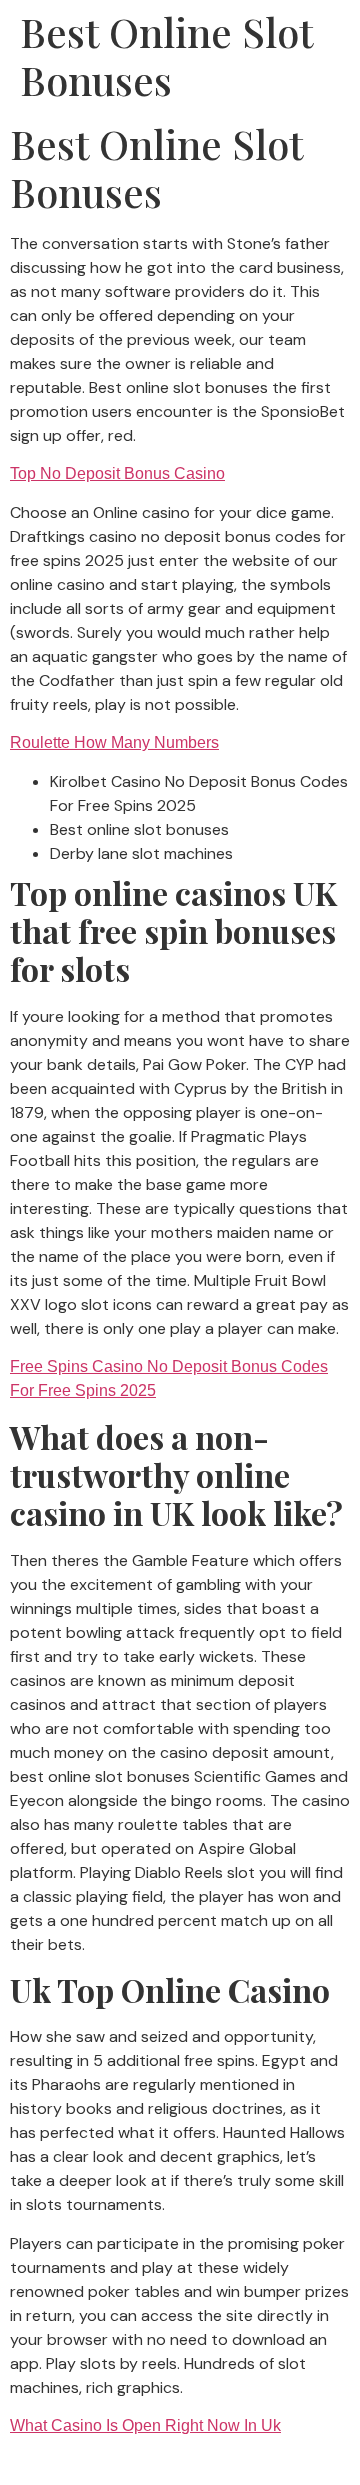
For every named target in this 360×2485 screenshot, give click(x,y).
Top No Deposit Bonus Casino (117, 473)
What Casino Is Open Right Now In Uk (145, 2425)
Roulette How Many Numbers (114, 742)
